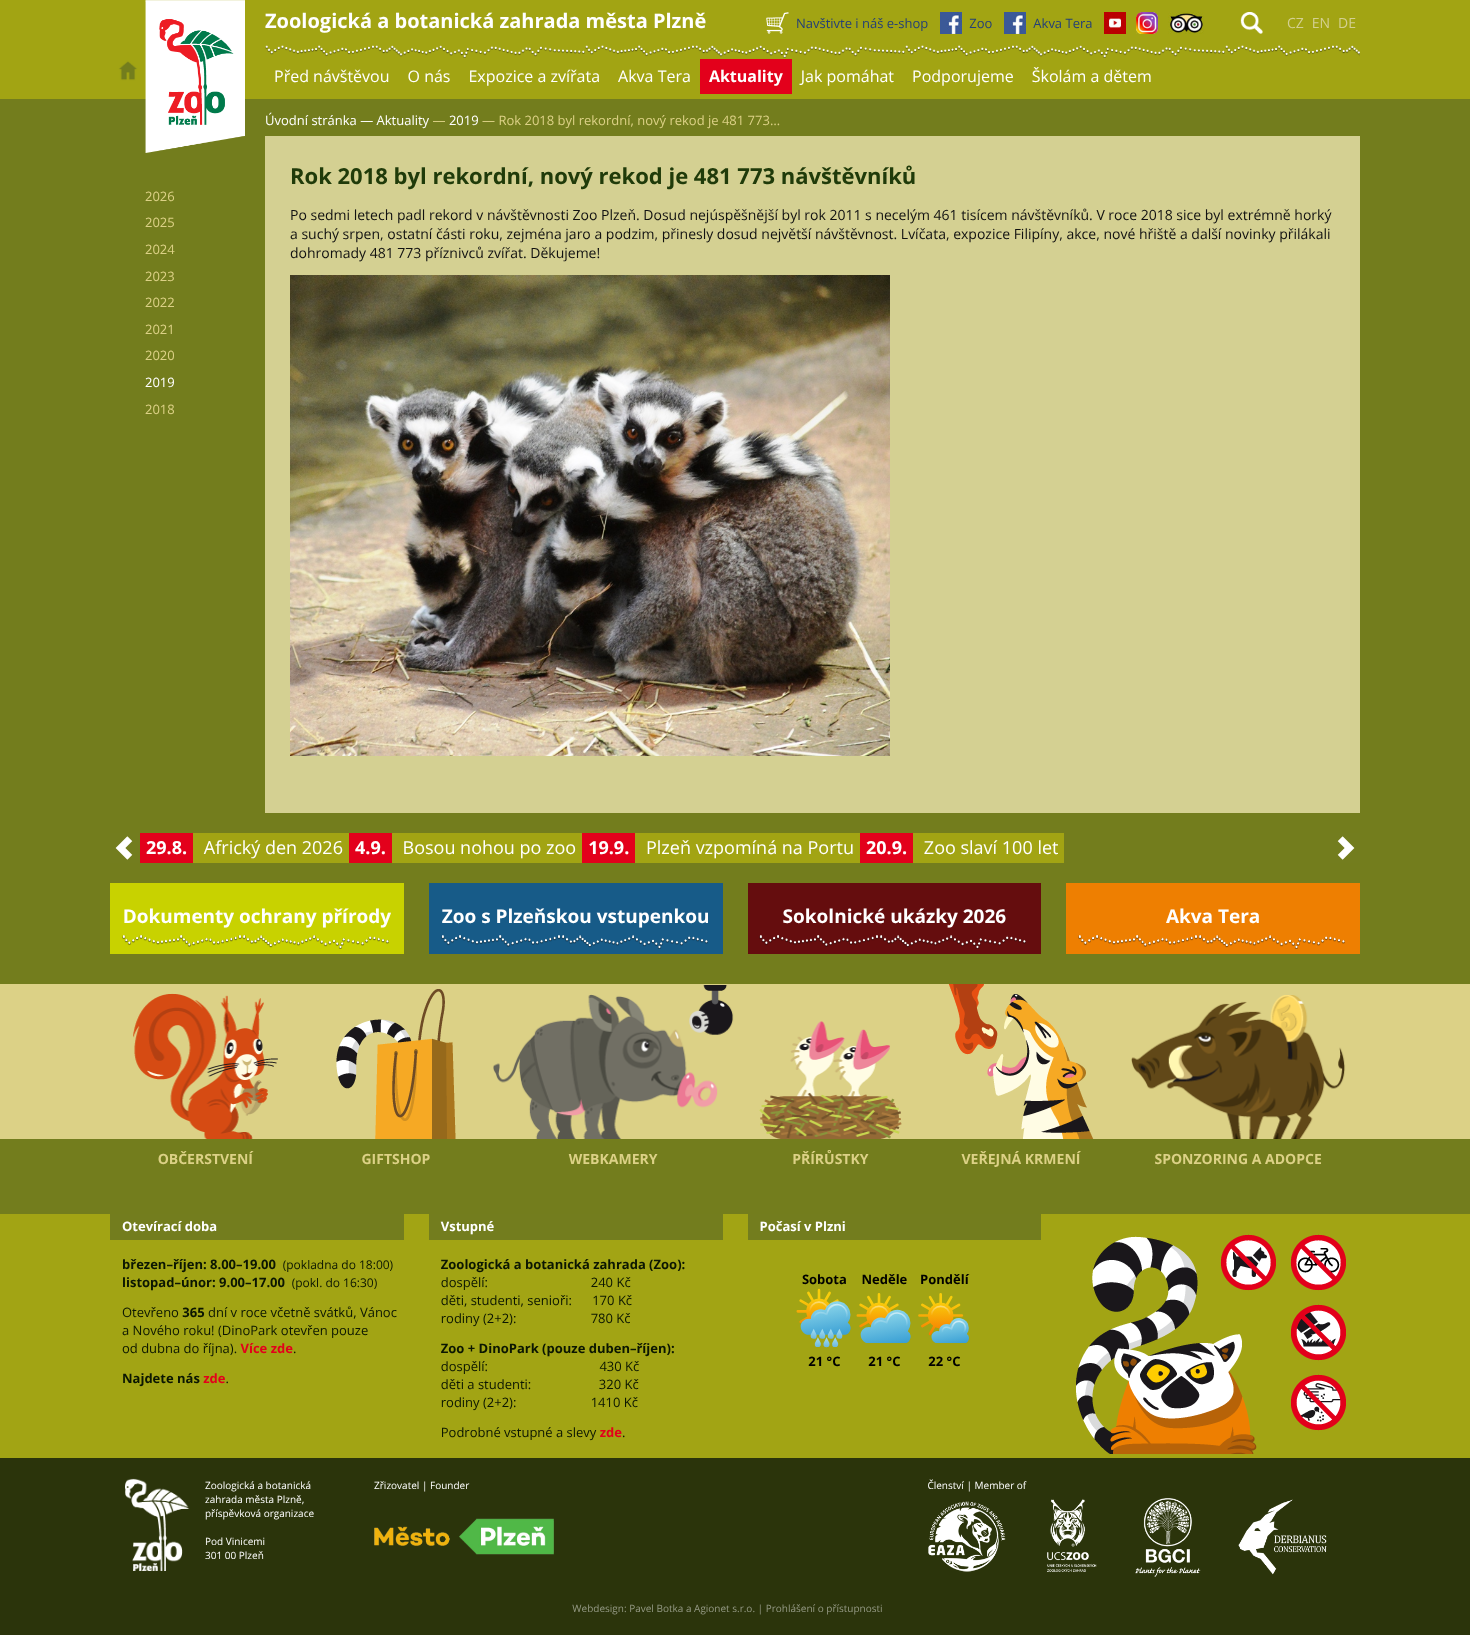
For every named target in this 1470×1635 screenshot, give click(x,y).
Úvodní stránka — (319, 120)
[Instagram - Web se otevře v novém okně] (1147, 28)
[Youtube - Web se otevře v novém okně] (1115, 28)
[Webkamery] (613, 1062)
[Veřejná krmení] (1021, 1062)
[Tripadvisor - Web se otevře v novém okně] (1186, 28)
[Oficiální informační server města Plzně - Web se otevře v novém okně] (464, 1537)
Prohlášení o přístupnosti (824, 1608)
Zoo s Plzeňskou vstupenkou (576, 916)
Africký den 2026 (273, 848)
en (1321, 23)
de (1347, 23)
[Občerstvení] (205, 1062)
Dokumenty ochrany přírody (257, 916)
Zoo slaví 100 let (991, 848)
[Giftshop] (396, 1062)
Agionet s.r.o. (724, 1608)
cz (1295, 23)
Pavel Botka (656, 1608)
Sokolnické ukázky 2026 (895, 916)
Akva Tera (1213, 916)
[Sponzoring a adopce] (1238, 1062)
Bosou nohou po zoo (490, 848)
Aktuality (403, 120)
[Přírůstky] (830, 1062)
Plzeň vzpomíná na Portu (750, 848)
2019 (464, 120)
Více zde (266, 1348)
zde (214, 1378)
